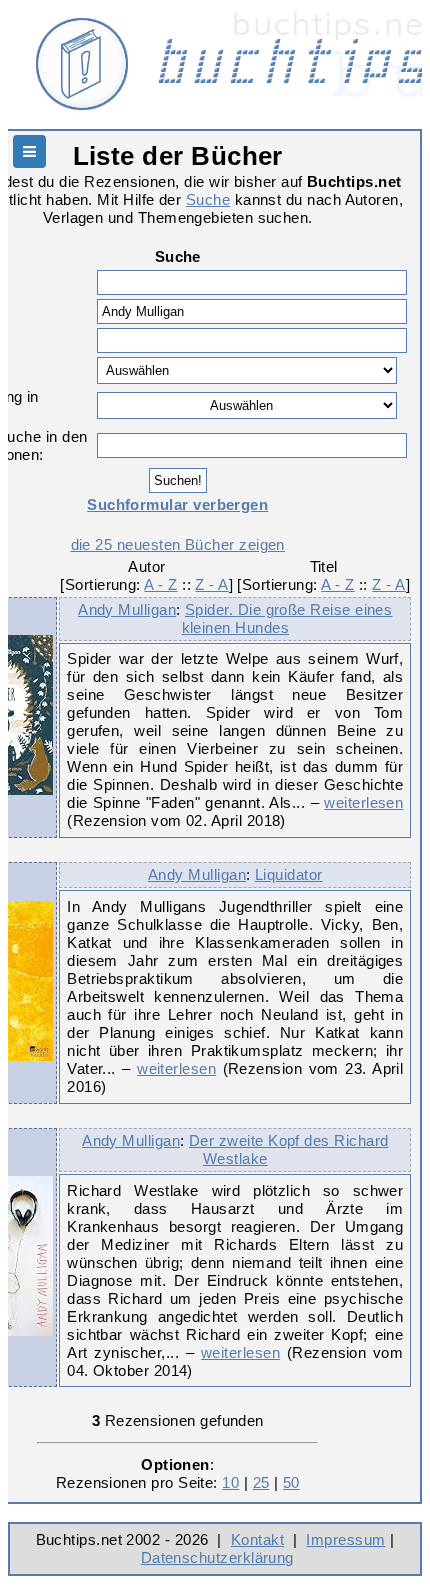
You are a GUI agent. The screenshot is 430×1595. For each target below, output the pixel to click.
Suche (208, 199)
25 (261, 1482)
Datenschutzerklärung (217, 1557)
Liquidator (289, 874)
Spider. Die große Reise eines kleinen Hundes (287, 618)
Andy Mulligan (127, 609)
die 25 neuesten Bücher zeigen (178, 544)
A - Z (160, 584)
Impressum (345, 1539)
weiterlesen (363, 802)
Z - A (211, 584)
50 (291, 1482)
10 (230, 1482)
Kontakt (257, 1539)
